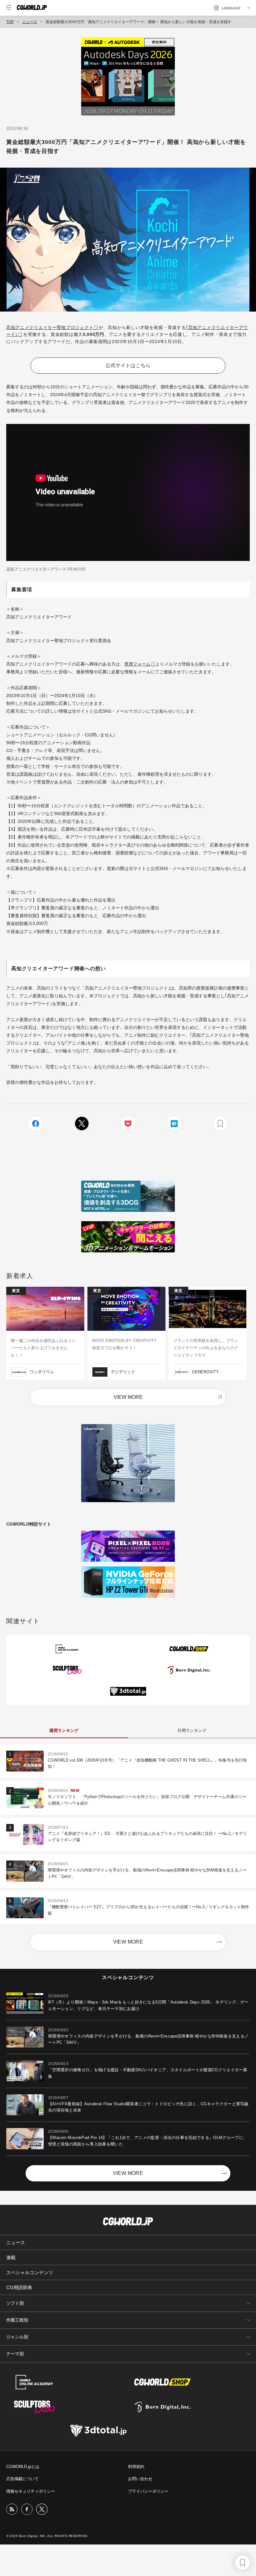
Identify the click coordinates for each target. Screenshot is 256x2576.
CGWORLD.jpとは (23, 2467)
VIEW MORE (128, 1397)
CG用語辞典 (19, 2287)
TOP (10, 22)
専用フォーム (137, 664)
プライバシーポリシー (148, 2491)
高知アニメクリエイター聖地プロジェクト (50, 327)
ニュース (30, 22)
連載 (11, 2257)
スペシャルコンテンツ (30, 2272)
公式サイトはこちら (128, 365)
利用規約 (136, 2467)
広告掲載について (22, 2479)
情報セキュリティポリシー (31, 2491)
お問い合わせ (140, 2479)
